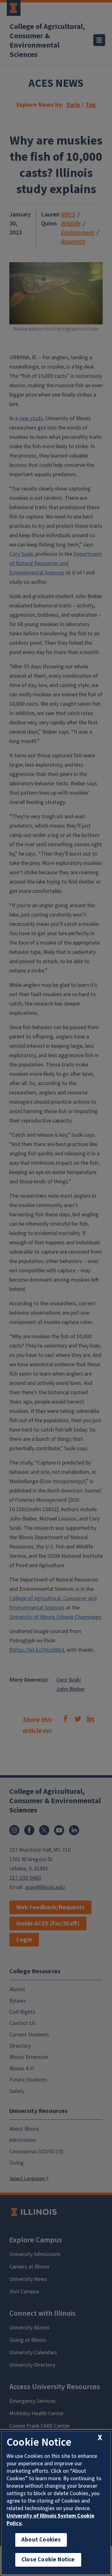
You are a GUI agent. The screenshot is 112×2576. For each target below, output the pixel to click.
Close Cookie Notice (48, 2560)
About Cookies (41, 2540)
